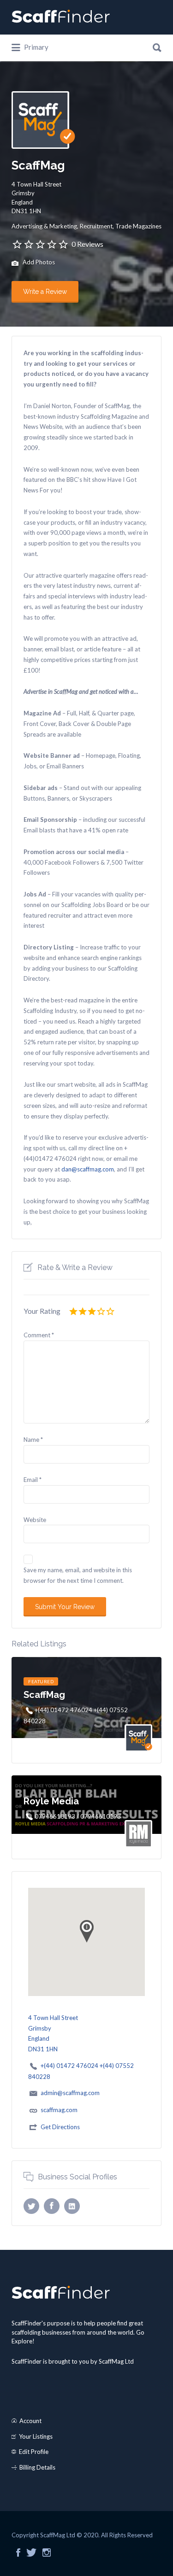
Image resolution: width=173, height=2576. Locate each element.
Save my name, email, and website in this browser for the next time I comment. (78, 1575)
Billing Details (37, 2467)
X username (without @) (31, 2206)
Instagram (47, 2553)
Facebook (18, 2553)
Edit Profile (34, 2452)
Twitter (31, 2553)
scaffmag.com (59, 2110)
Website (35, 1520)
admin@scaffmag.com (70, 2093)
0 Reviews (87, 244)
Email (33, 1480)
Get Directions (60, 2127)
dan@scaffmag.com (88, 1169)
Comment (39, 1335)
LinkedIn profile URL (72, 2206)
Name (33, 1440)
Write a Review (45, 292)
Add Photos (38, 263)
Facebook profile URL (52, 2206)
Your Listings (36, 2436)
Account (30, 2421)
